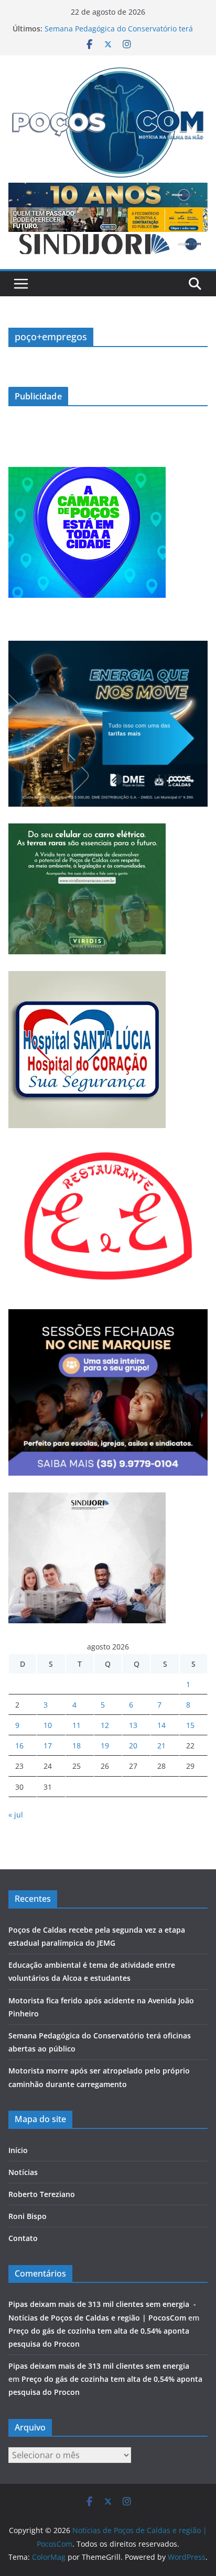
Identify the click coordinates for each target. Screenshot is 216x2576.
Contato (23, 2238)
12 (105, 1725)
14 (161, 1725)
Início (18, 2150)
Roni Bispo (28, 2216)
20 (133, 1746)
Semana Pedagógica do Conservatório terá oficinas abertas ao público (119, 34)
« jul (16, 1815)
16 (19, 1746)
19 (105, 1746)
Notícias (23, 2172)
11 (77, 1725)
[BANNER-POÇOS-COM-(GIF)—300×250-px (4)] (87, 473)
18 (77, 1746)
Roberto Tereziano (42, 2194)
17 (48, 1746)
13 (133, 1725)
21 (161, 1746)
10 (48, 1725)
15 (190, 1725)
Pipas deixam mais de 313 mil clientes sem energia (102, 2366)
